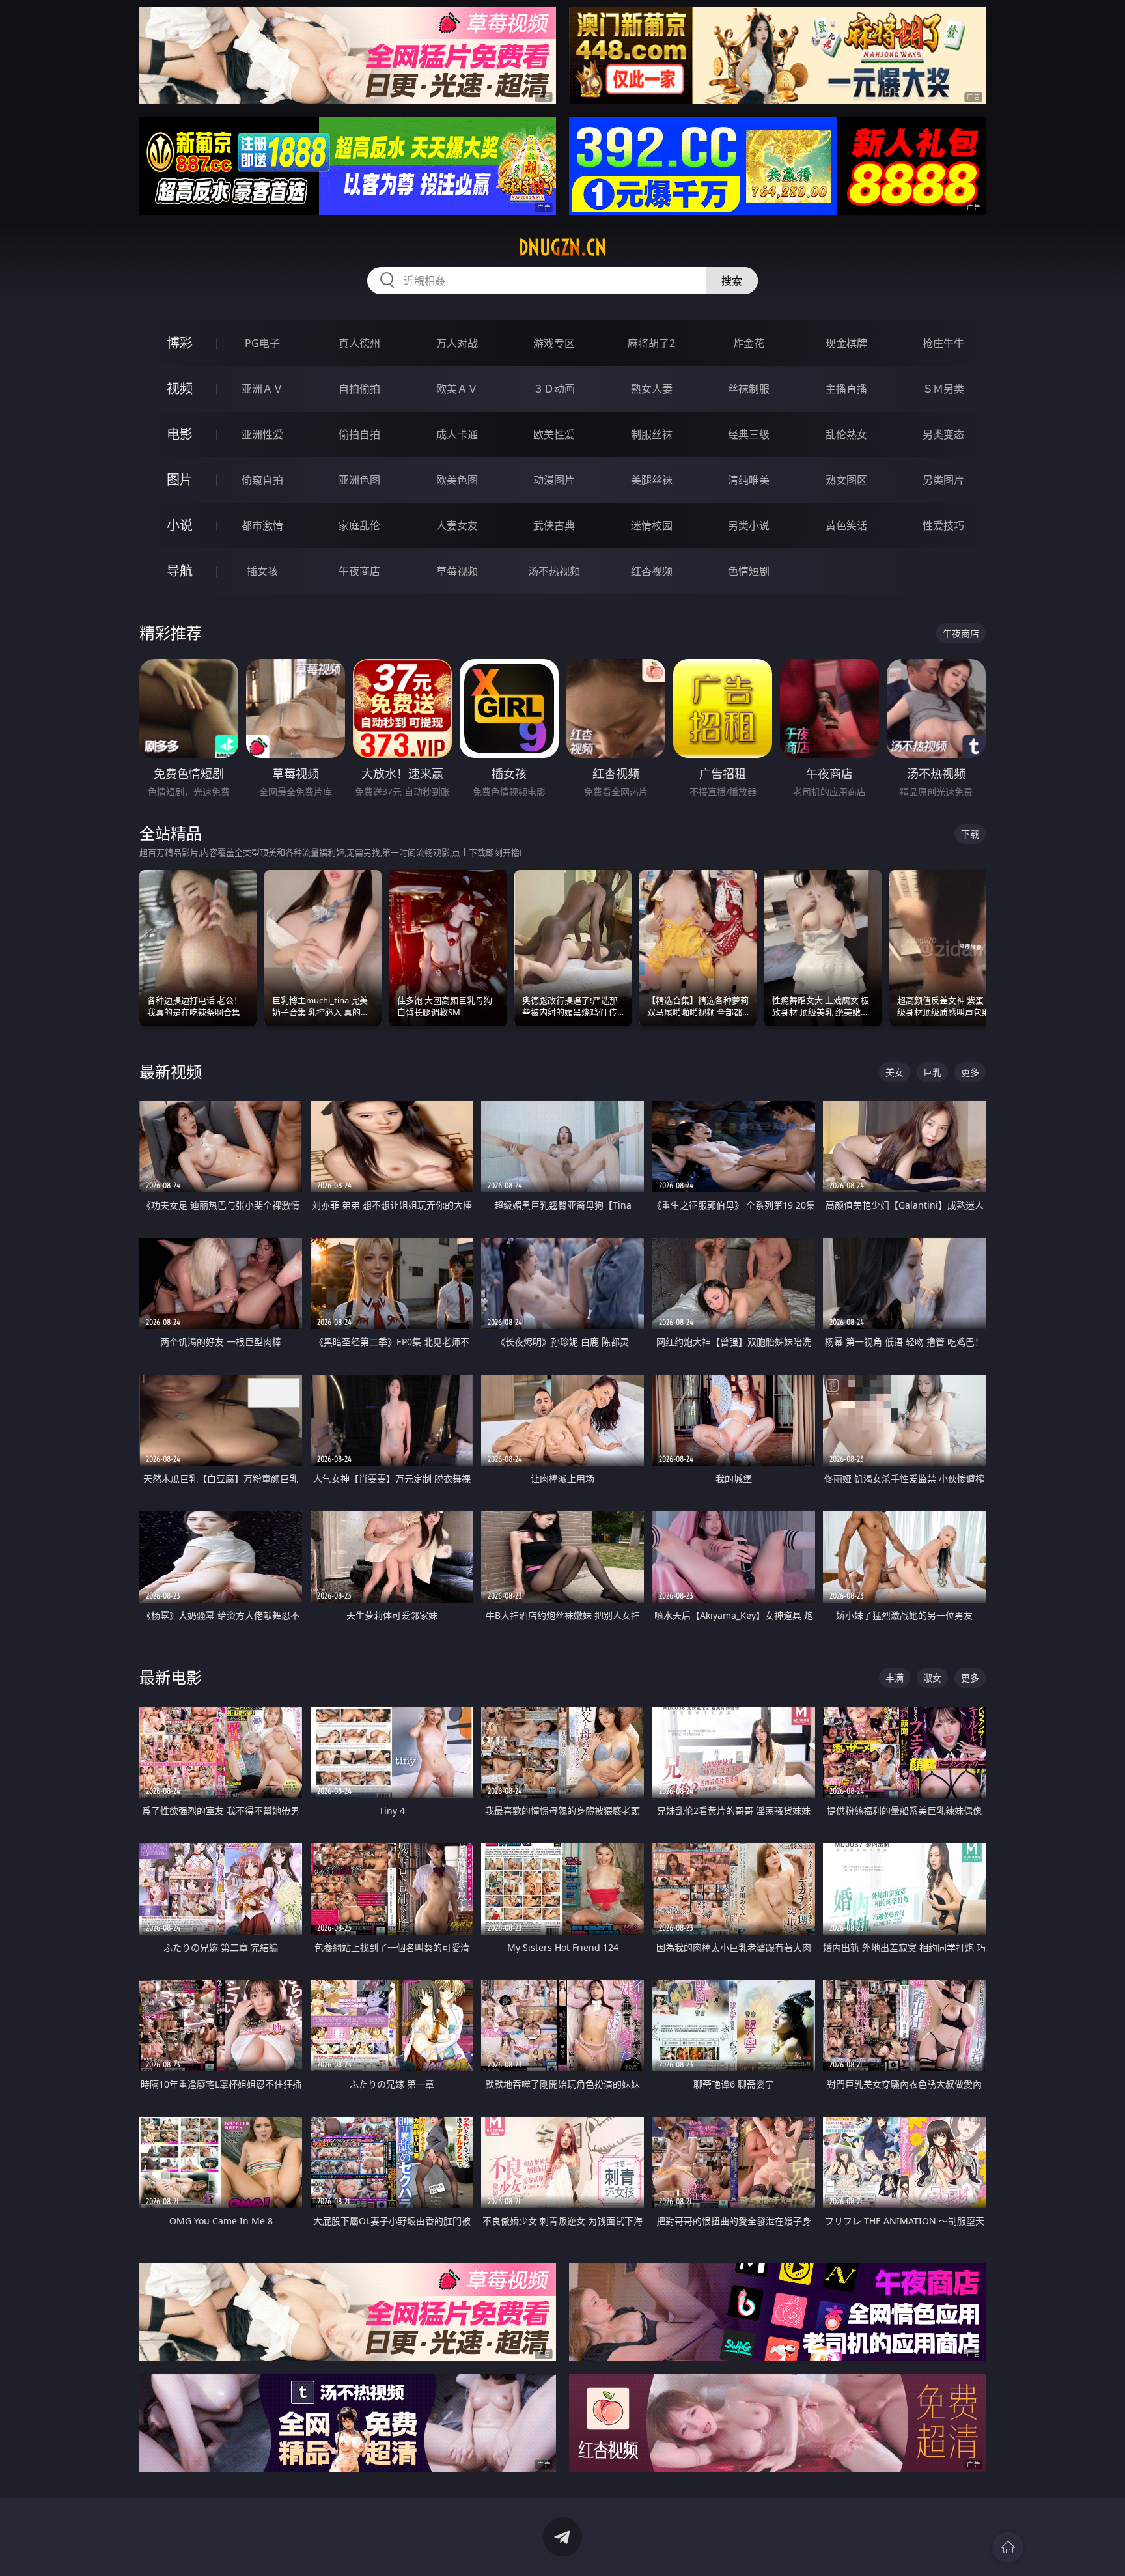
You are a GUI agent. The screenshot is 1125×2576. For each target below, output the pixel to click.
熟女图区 (846, 480)
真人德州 (359, 343)
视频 (180, 388)
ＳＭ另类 (943, 389)
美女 (895, 1072)
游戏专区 (554, 343)
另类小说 (749, 525)
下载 (970, 834)
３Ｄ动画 (554, 389)
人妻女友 (457, 525)
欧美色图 (457, 480)
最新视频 (171, 1071)
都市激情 (262, 525)
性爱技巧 (943, 525)
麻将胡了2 (651, 343)
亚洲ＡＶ (262, 389)
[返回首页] (1008, 2547)
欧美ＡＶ (457, 389)
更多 (970, 1072)
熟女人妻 (652, 389)
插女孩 (262, 571)
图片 (180, 480)
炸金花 (749, 343)
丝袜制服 (749, 389)
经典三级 (749, 434)
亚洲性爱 (262, 434)
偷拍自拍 (359, 434)
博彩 (180, 343)
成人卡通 (457, 434)
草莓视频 (457, 571)
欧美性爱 (554, 434)
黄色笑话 (846, 525)
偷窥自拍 (262, 480)
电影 (180, 434)
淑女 (932, 1678)
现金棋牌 (846, 343)
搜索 (732, 281)
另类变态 (943, 434)
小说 (180, 525)
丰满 (895, 1678)
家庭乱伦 (359, 525)
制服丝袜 (652, 434)
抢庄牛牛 (943, 343)
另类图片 (943, 480)
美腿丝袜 (652, 480)
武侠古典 (554, 525)
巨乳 (932, 1072)
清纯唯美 (749, 480)
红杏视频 (652, 571)
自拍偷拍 (359, 389)
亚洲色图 (359, 480)
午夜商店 (359, 571)
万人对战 (457, 343)
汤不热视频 (554, 571)
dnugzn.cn (562, 247)
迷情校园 (652, 525)
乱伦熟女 (846, 434)
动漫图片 (554, 480)
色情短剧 (749, 571)
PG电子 (262, 343)
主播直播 (846, 389)
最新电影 (171, 1677)
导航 (180, 571)
